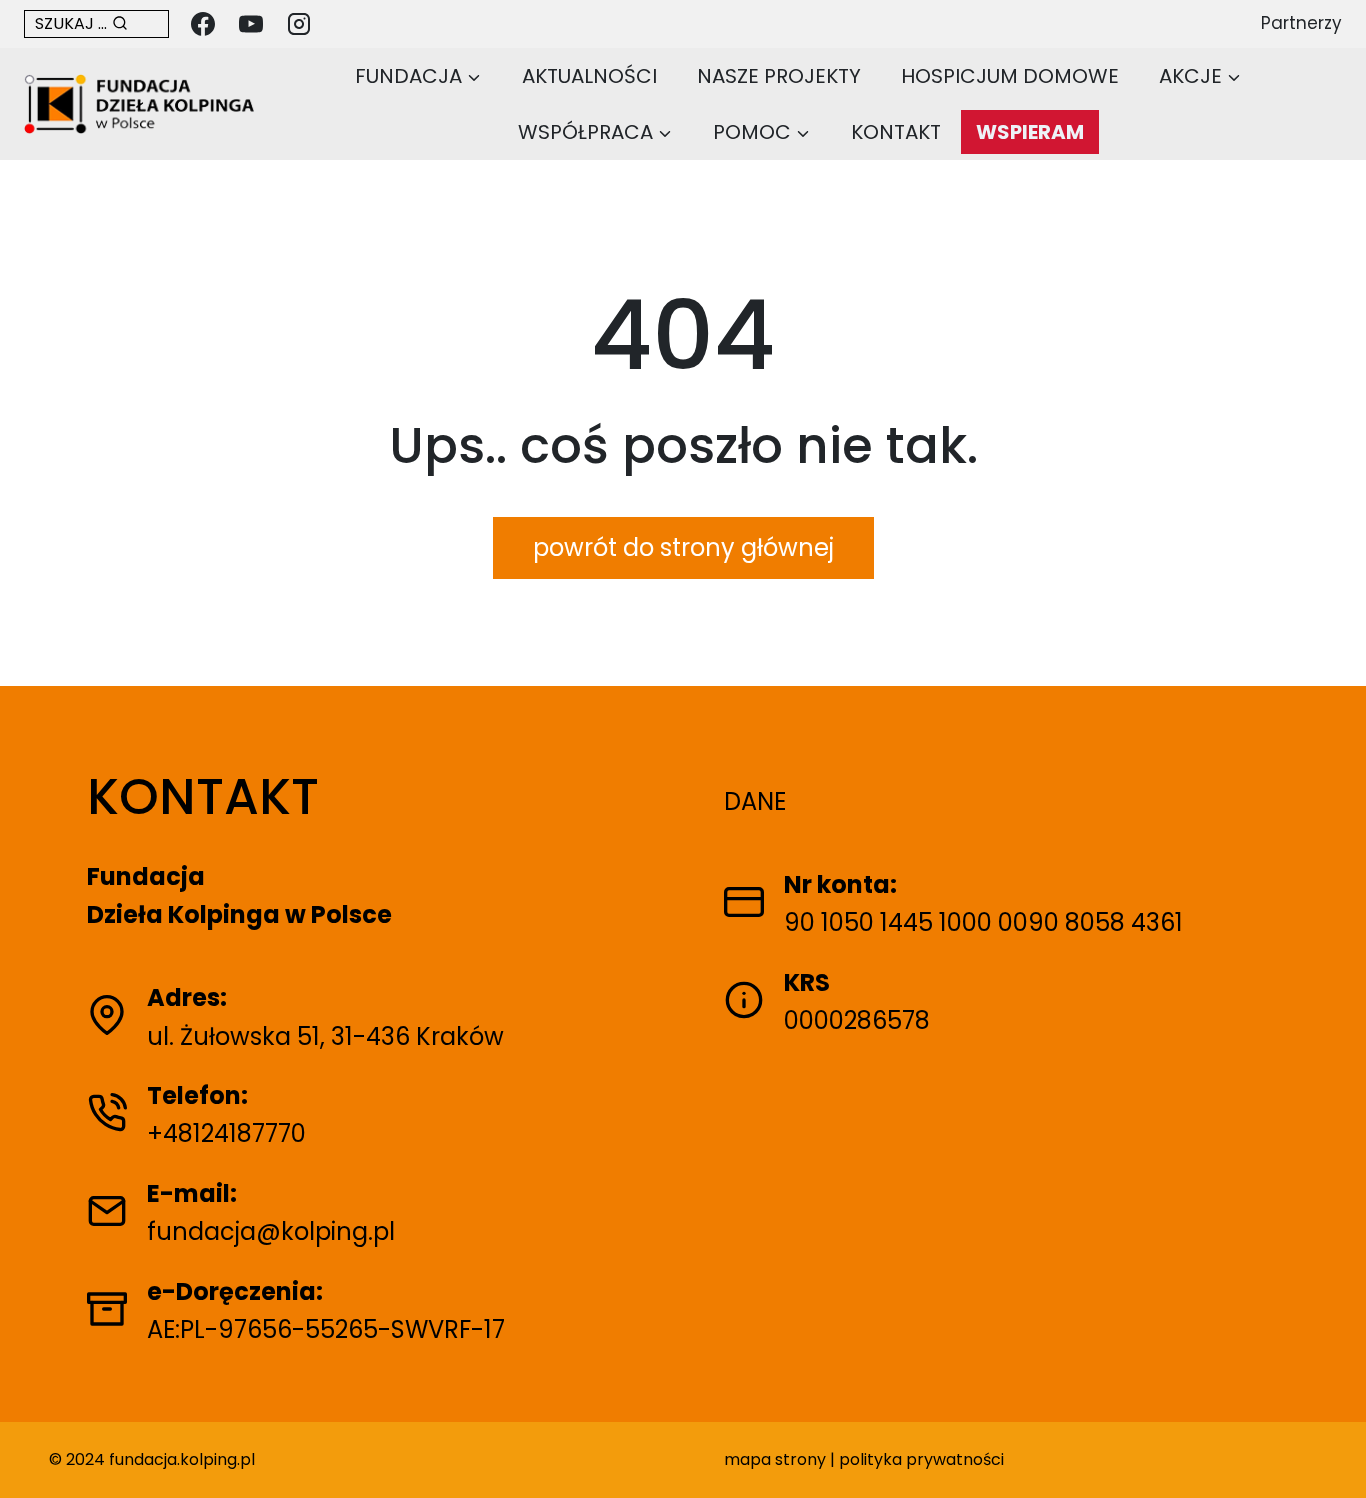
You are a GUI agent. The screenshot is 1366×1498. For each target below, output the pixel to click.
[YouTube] (251, 24)
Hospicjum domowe (1010, 76)
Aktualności (589, 76)
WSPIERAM (1030, 132)
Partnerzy (1301, 23)
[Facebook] (203, 24)
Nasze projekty (779, 76)
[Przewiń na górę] (1329, 1451)
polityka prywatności (921, 1459)
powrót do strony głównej (683, 547)
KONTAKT (896, 132)
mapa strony (775, 1459)
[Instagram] (299, 24)
